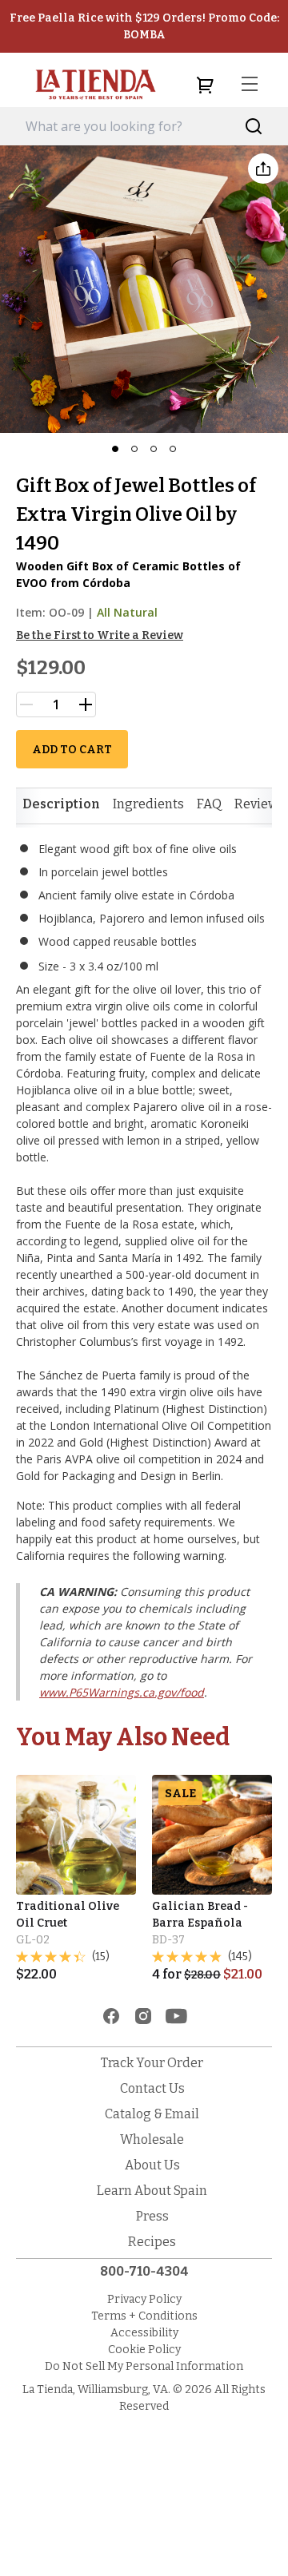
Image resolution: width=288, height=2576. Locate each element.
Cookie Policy (144, 2350)
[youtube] (176, 2016)
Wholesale (152, 2139)
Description (61, 804)
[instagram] (143, 2016)
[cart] (205, 85)
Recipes (152, 2242)
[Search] (254, 127)
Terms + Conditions (144, 2316)
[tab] (61, 804)
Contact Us (152, 2088)
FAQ (209, 804)
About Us (152, 2165)
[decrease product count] (26, 705)
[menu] (250, 85)
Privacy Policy (144, 2299)
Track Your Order (152, 2063)
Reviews (260, 804)
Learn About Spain (152, 2191)
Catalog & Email (152, 2114)
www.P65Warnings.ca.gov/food (122, 1692)
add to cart (72, 750)
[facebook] (111, 2016)
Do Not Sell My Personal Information (144, 2366)
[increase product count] (86, 705)
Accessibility (144, 2333)
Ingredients (148, 804)
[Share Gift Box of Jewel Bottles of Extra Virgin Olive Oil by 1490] (263, 169)
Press (152, 2216)
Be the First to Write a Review (100, 635)
